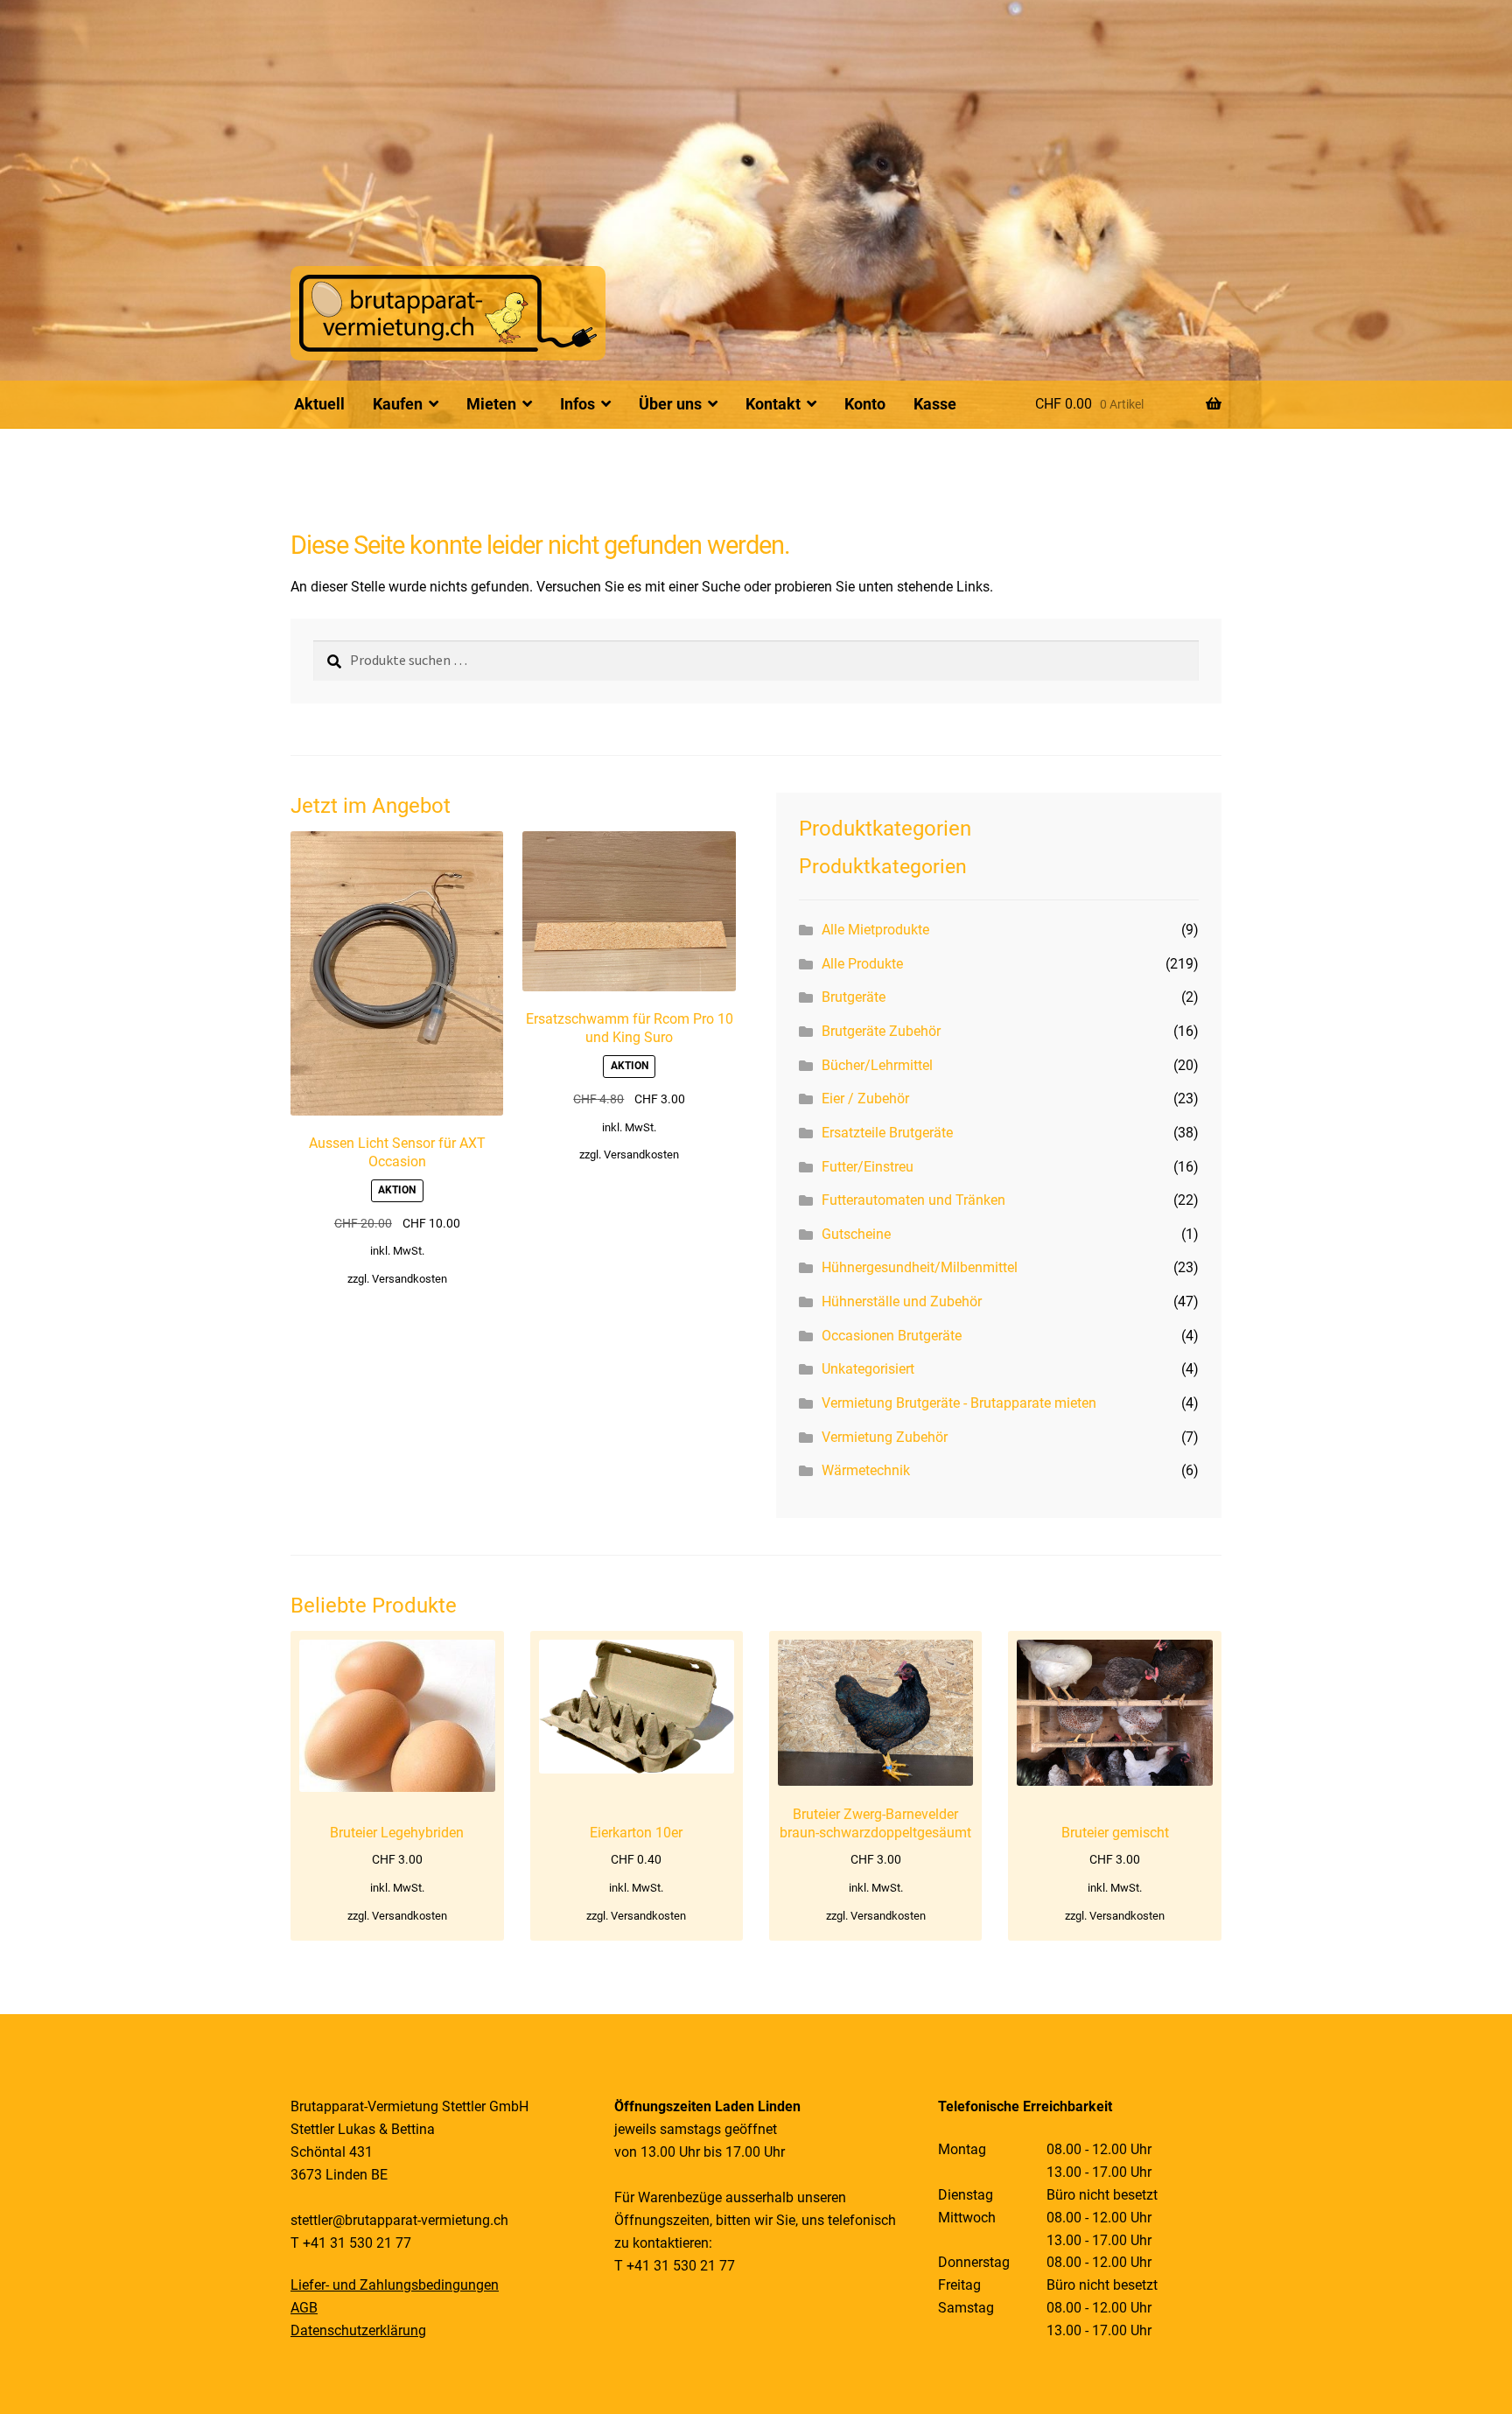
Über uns (670, 404)
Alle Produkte (862, 964)
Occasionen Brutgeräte (892, 1336)
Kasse (935, 404)
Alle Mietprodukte (875, 930)
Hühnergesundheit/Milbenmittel (920, 1267)
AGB (304, 2308)
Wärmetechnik (866, 1470)
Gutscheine (856, 1234)
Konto (865, 404)
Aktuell (319, 404)
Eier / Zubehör (865, 1099)
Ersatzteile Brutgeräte (887, 1133)
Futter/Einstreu (868, 1167)
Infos (577, 404)
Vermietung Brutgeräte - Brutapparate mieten (959, 1403)
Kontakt (773, 404)
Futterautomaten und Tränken (913, 1200)
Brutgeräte (854, 997)
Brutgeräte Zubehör (881, 1031)
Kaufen (398, 404)
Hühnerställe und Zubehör (902, 1301)
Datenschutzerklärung (358, 2330)
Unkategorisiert (868, 1369)
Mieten (491, 404)
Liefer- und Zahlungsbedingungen (395, 2285)
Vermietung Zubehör (885, 1437)
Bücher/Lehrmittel (877, 1065)
